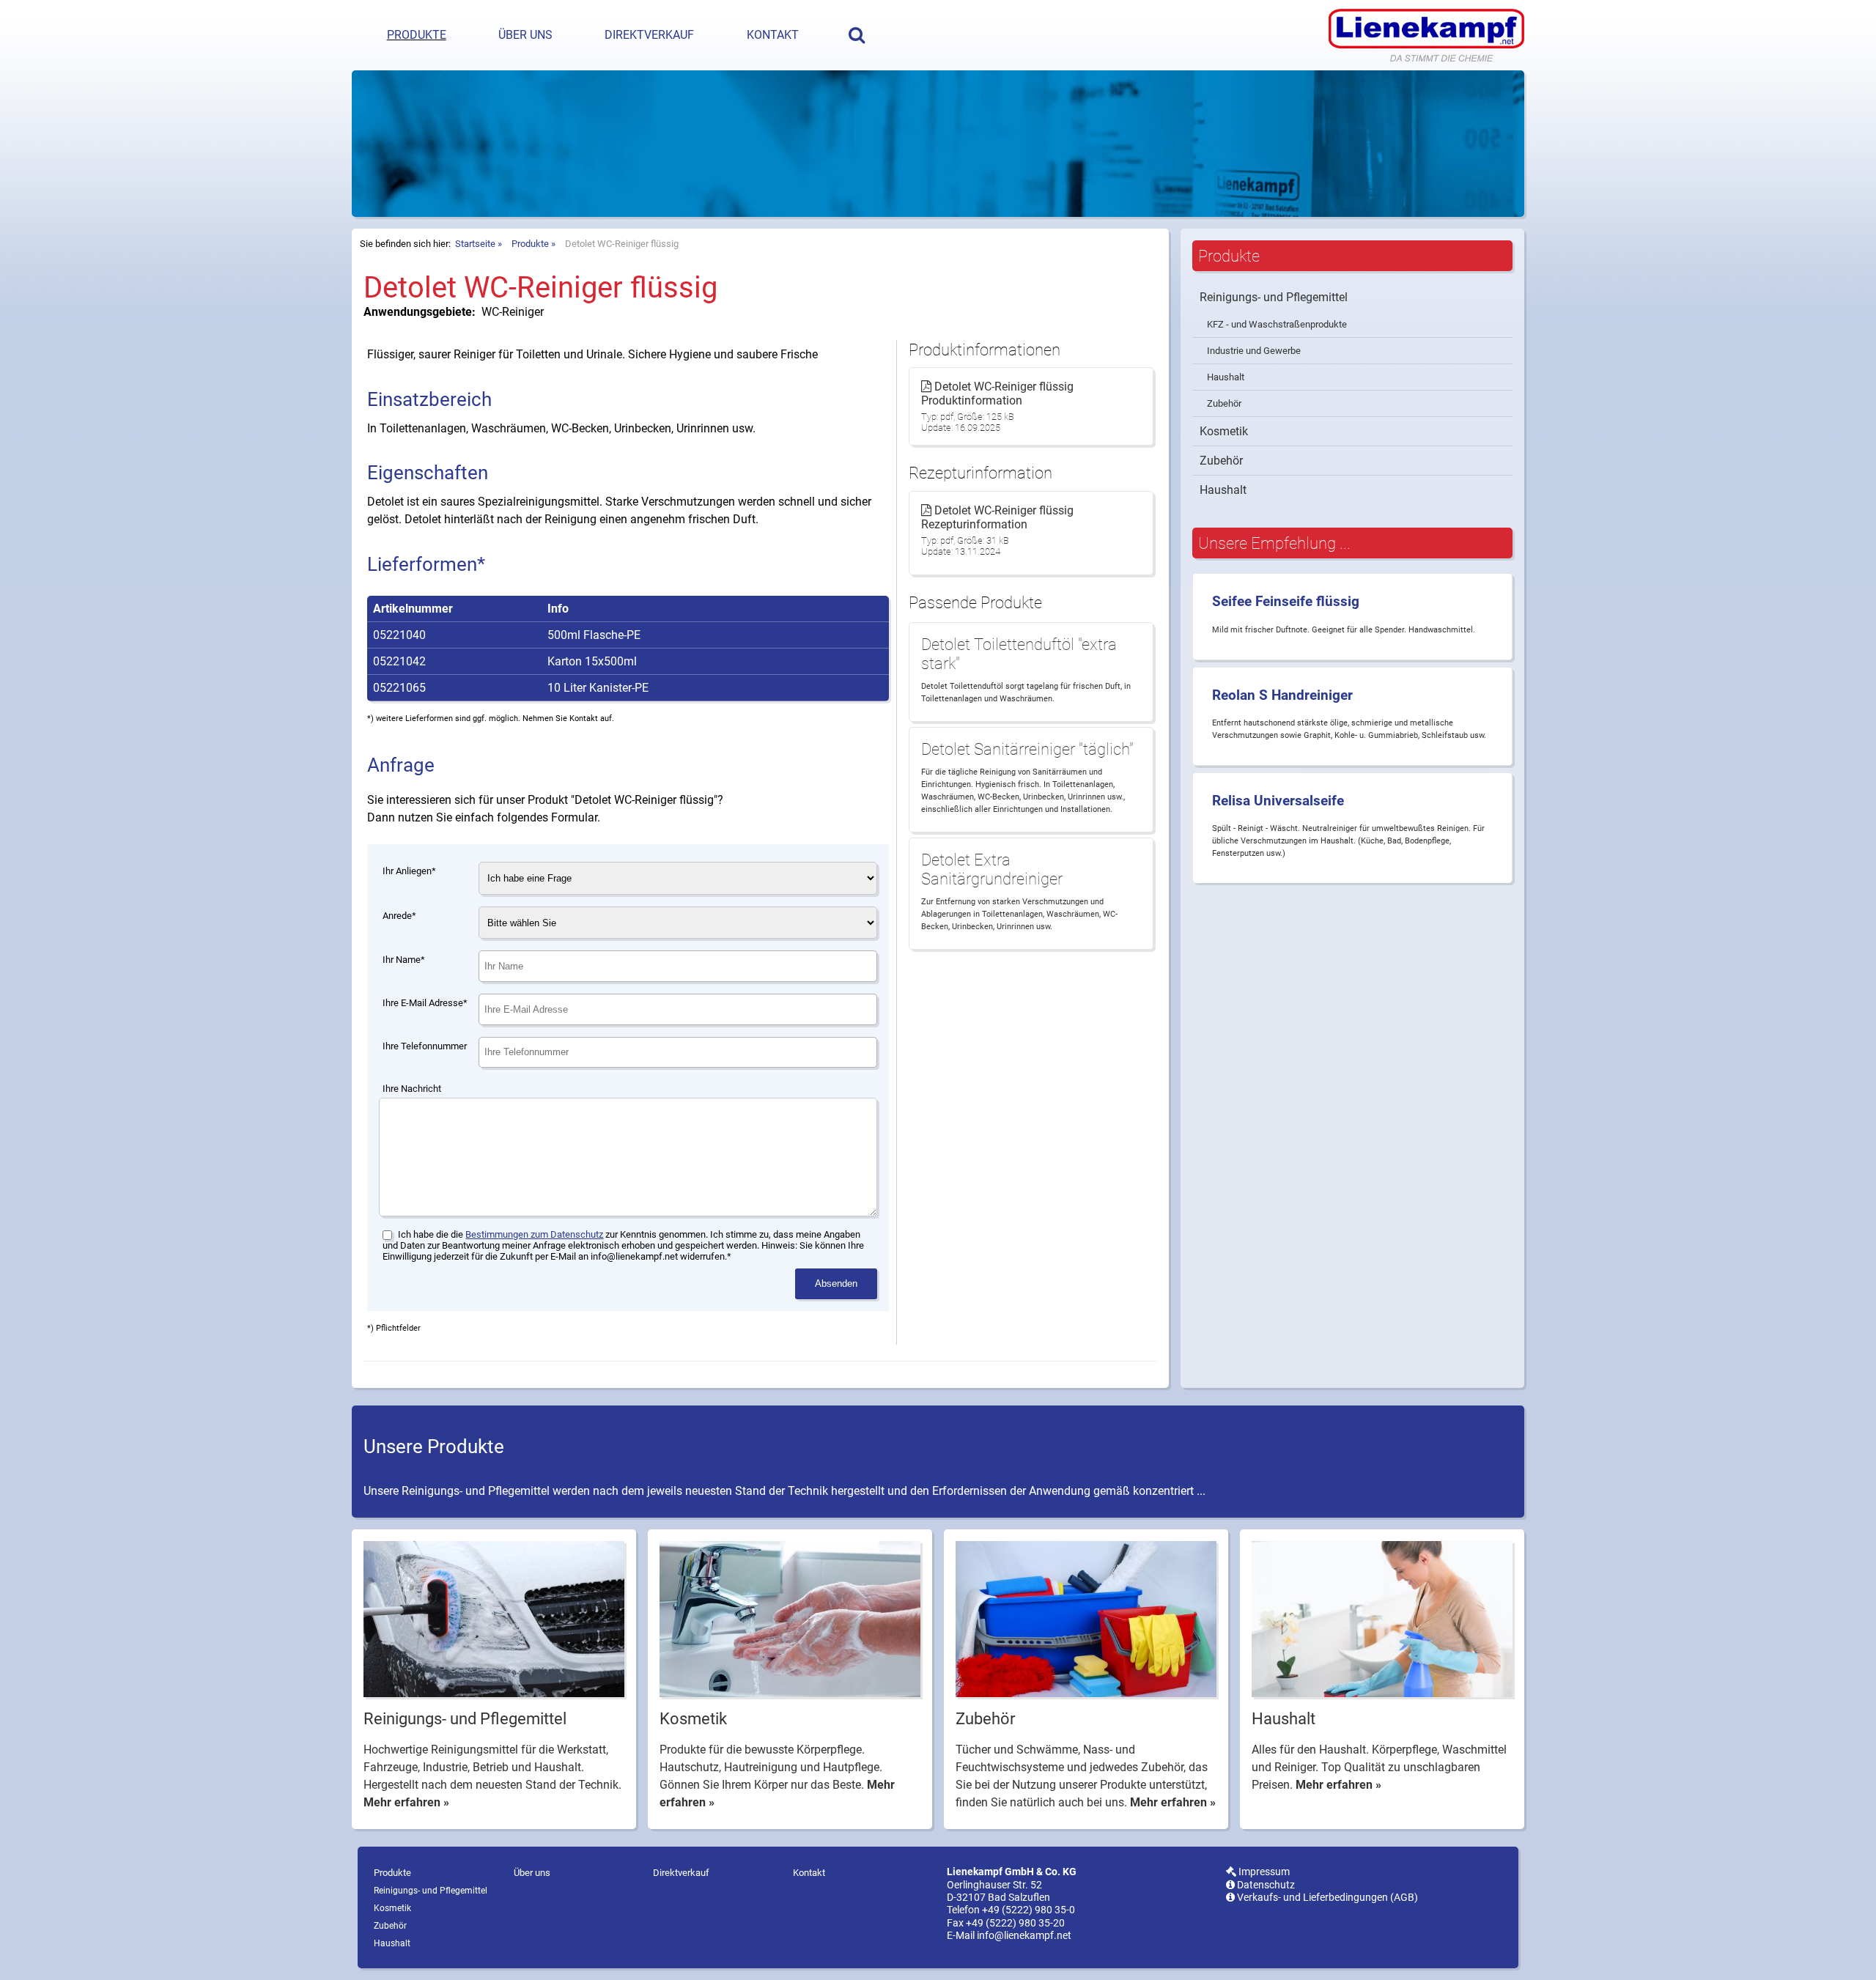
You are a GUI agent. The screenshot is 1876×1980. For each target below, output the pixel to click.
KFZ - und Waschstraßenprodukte (1277, 324)
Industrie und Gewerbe (1254, 351)
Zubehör (1224, 403)
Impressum (1263, 1872)
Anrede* (399, 916)
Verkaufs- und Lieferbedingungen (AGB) (1326, 1898)
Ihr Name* (404, 960)
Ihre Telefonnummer (425, 1046)
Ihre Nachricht (412, 1089)
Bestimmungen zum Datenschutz (534, 1234)
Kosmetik (1224, 431)
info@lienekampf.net (1024, 1936)
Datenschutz (1265, 1885)
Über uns (525, 35)
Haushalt (1226, 377)
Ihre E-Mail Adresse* (425, 1003)
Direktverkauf (649, 35)
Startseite (475, 244)
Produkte (417, 35)
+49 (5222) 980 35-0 (1029, 1910)
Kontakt (773, 35)
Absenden (836, 1283)
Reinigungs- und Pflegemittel (1274, 297)
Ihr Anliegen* (409, 871)
